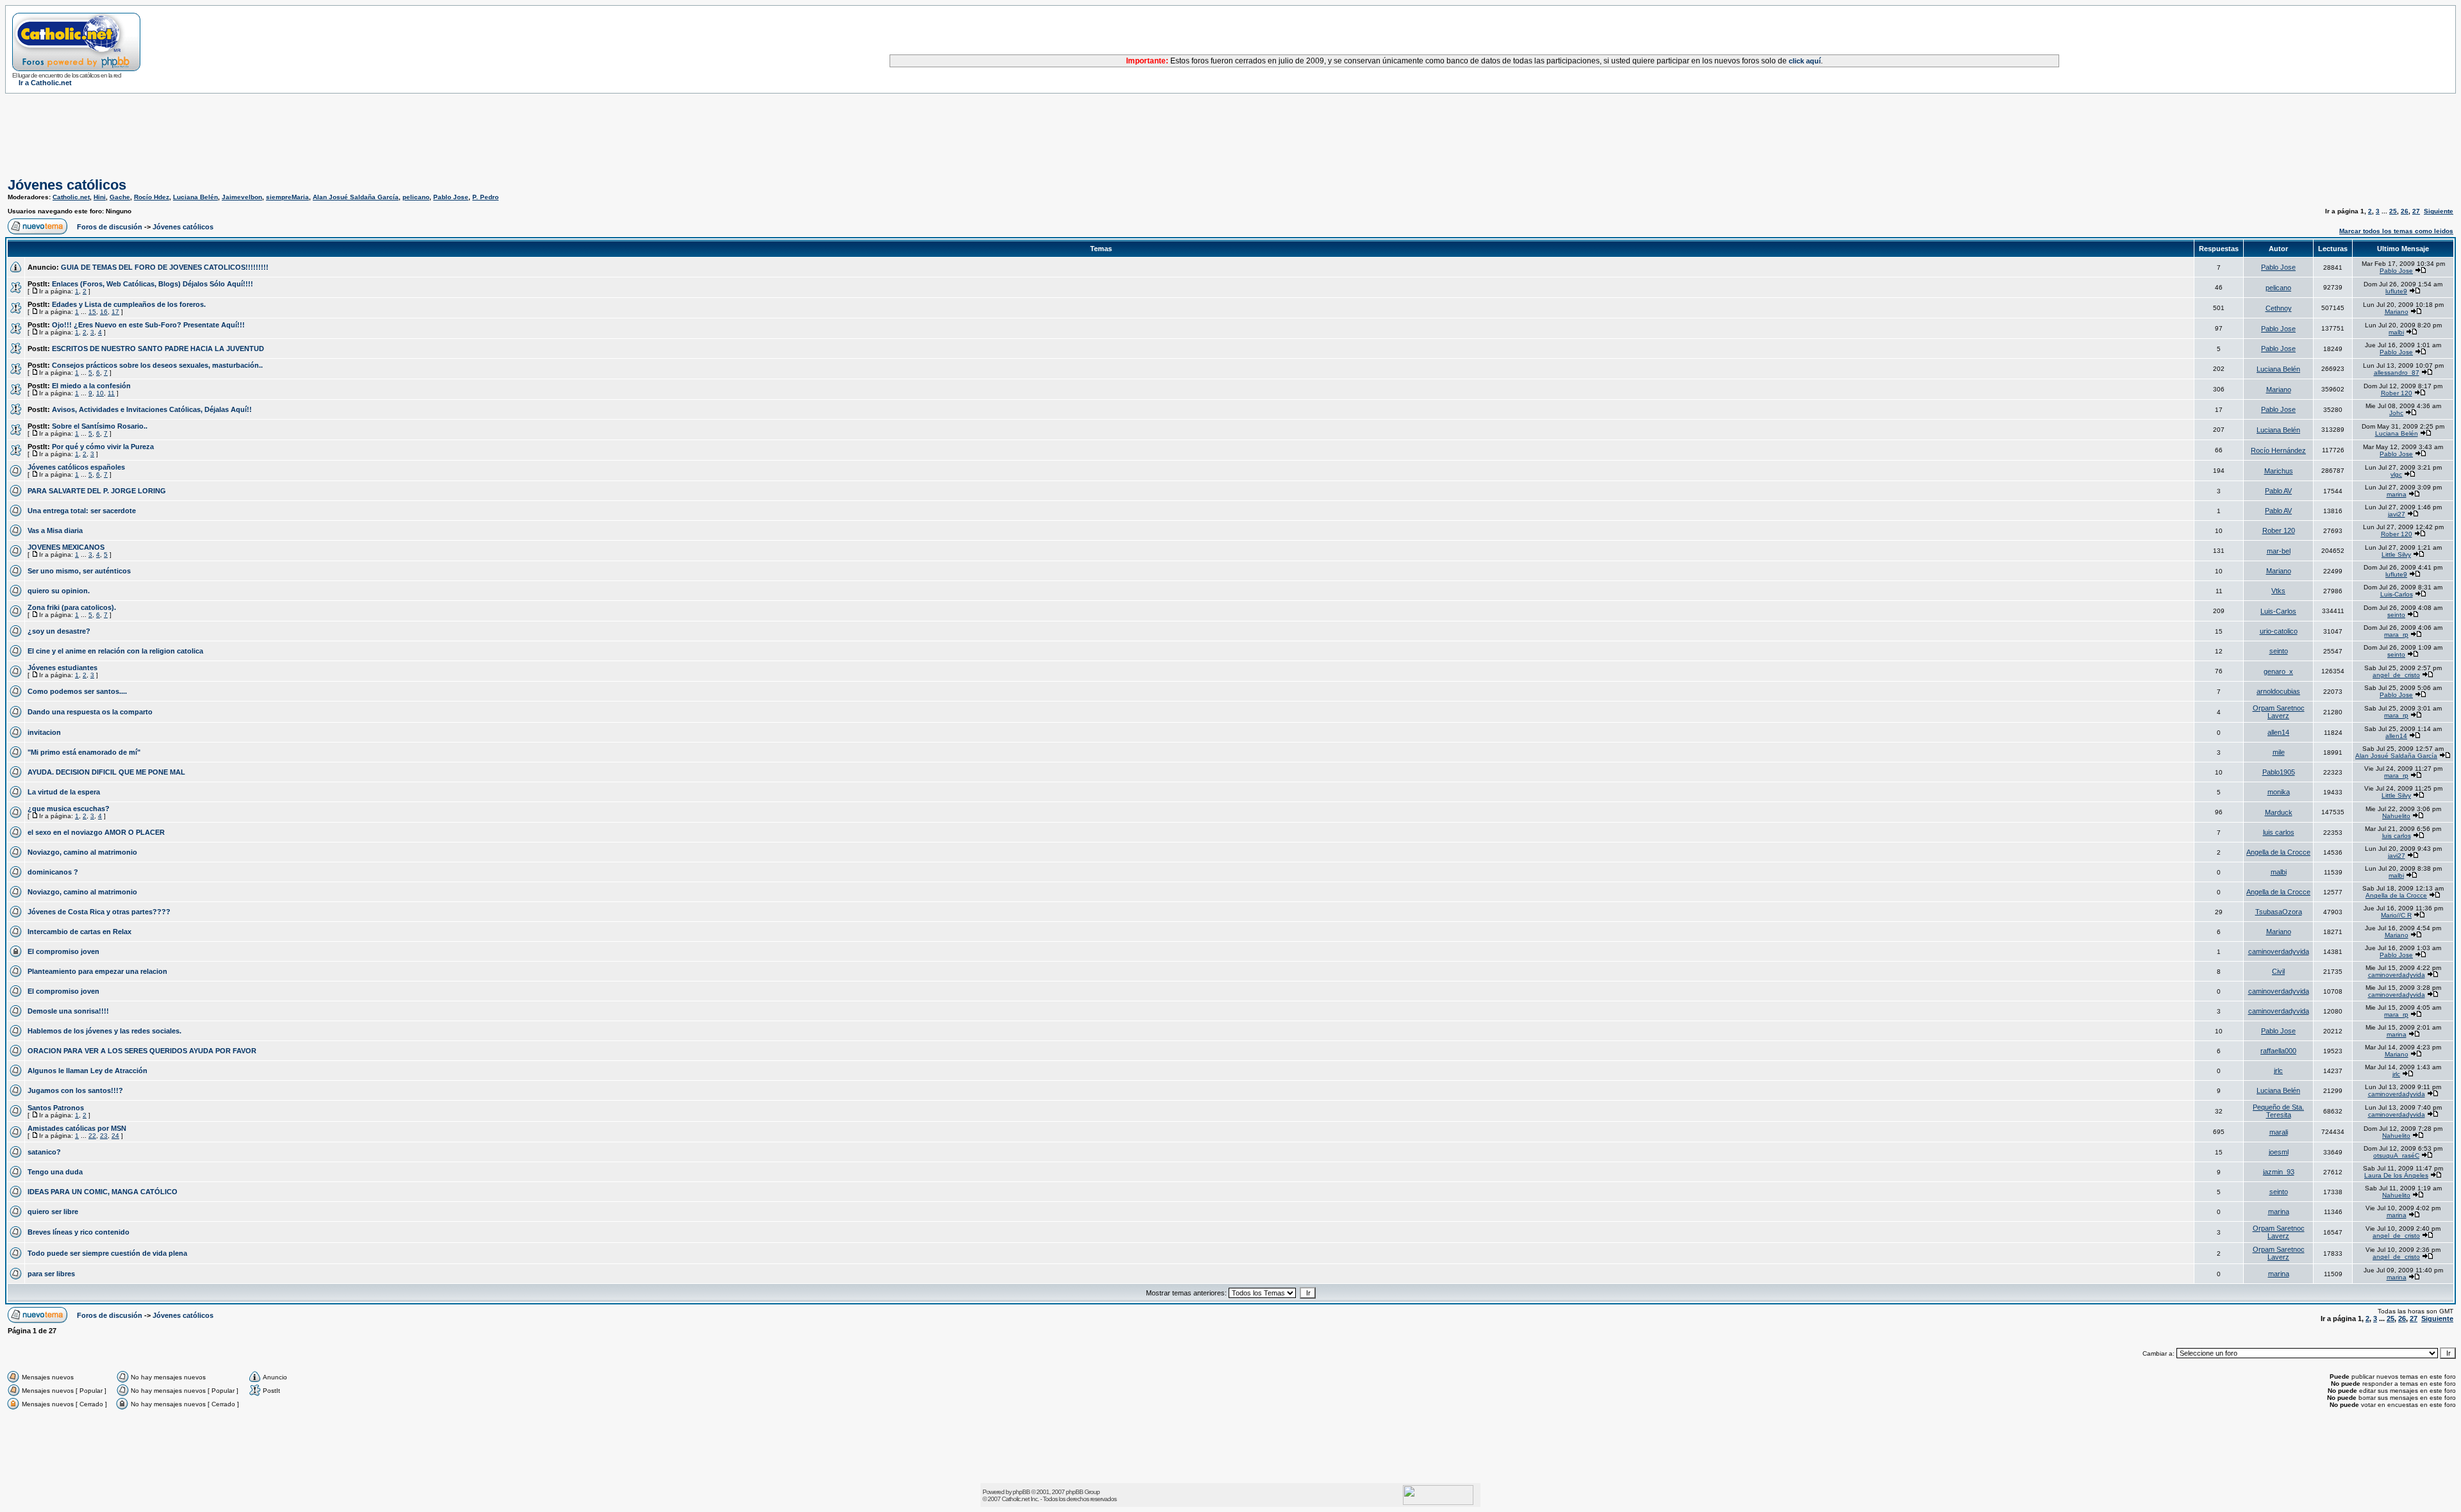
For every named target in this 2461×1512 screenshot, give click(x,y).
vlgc (2396, 474)
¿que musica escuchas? (69, 809)
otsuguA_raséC (2396, 1155)
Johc (2396, 413)
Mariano (2397, 312)
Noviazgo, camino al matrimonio (82, 852)
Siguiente (2439, 211)
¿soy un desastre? (59, 631)
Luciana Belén (195, 197)
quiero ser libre (53, 1212)
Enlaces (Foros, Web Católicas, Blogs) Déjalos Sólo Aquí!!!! (153, 284)
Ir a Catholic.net (45, 83)
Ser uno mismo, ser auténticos (79, 571)
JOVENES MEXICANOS (66, 547)
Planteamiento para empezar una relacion (97, 971)
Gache (120, 197)
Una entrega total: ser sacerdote (82, 511)
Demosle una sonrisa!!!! (68, 1011)
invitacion (44, 732)
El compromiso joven (63, 951)
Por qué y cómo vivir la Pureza (103, 447)
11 (111, 393)
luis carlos (2279, 832)
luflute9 (2396, 291)
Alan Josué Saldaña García (356, 197)
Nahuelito (2396, 816)
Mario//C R (2396, 915)
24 (115, 1136)
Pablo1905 (2279, 772)
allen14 (2278, 732)
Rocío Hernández (2278, 450)
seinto (2396, 615)
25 (2393, 211)
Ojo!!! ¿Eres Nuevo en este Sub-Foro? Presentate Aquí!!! (148, 325)
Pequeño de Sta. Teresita (2278, 1111)
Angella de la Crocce (2278, 852)
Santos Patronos (56, 1108)
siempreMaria (287, 197)
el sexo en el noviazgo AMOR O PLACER (96, 832)
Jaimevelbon (242, 197)
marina (2397, 494)
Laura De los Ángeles (2396, 1175)
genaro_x (2278, 671)
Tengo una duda (55, 1172)
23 (104, 1136)
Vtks (2278, 591)
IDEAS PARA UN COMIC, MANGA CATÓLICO (103, 1192)
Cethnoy (2279, 308)
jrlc (2278, 1071)
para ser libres (51, 1274)
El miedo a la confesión (91, 386)
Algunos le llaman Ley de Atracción (87, 1071)
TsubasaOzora (2279, 912)
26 (2405, 211)
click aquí (1805, 61)
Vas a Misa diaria (55, 530)
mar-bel (2279, 551)
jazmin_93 (2279, 1172)
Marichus (2279, 471)
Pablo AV (2278, 491)
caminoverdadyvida (2279, 951)
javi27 (2397, 514)
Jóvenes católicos (67, 185)
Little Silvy (2396, 555)
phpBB (1021, 1492)
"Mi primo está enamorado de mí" (84, 752)
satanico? (44, 1152)
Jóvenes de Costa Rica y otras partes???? (99, 912)
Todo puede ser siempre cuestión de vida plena (107, 1253)
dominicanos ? (53, 872)
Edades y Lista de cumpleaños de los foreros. (129, 304)
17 (115, 312)
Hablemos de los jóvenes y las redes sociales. (104, 1031)
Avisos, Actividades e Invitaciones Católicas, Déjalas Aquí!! (152, 409)
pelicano (416, 197)
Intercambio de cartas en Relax (79, 932)
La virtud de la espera (64, 792)
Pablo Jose (451, 197)
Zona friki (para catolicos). (72, 607)
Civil (2278, 971)
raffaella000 (2278, 1051)
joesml (2279, 1152)
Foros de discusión (110, 227)
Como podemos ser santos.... (77, 691)
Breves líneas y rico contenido (79, 1232)
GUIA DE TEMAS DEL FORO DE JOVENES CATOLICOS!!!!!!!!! (165, 267)
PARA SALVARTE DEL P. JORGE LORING (97, 491)
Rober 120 (2397, 393)
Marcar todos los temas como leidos (2396, 231)
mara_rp (2396, 635)
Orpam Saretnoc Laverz (2279, 712)
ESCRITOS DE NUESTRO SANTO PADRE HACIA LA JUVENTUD (158, 349)
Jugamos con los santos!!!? (75, 1090)
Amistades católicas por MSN (77, 1128)
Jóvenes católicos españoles (76, 467)
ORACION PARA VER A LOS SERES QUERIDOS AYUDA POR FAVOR (142, 1051)
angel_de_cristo (2396, 675)
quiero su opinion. (59, 591)
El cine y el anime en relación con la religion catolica (115, 651)
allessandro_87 (2397, 373)
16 (104, 312)
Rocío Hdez (152, 197)
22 (92, 1136)
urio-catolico (2279, 631)
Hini (100, 197)
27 (2416, 211)
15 (92, 312)
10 (100, 393)
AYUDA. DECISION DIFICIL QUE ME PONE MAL (106, 772)
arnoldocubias (2278, 691)
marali (2279, 1132)
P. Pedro (485, 197)
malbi (2396, 332)
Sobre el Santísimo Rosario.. (100, 426)
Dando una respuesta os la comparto (90, 712)
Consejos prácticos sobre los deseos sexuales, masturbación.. (157, 365)
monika (2279, 792)
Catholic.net (71, 197)
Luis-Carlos (2397, 594)
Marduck (2279, 812)
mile (2279, 752)
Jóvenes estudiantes (62, 668)
